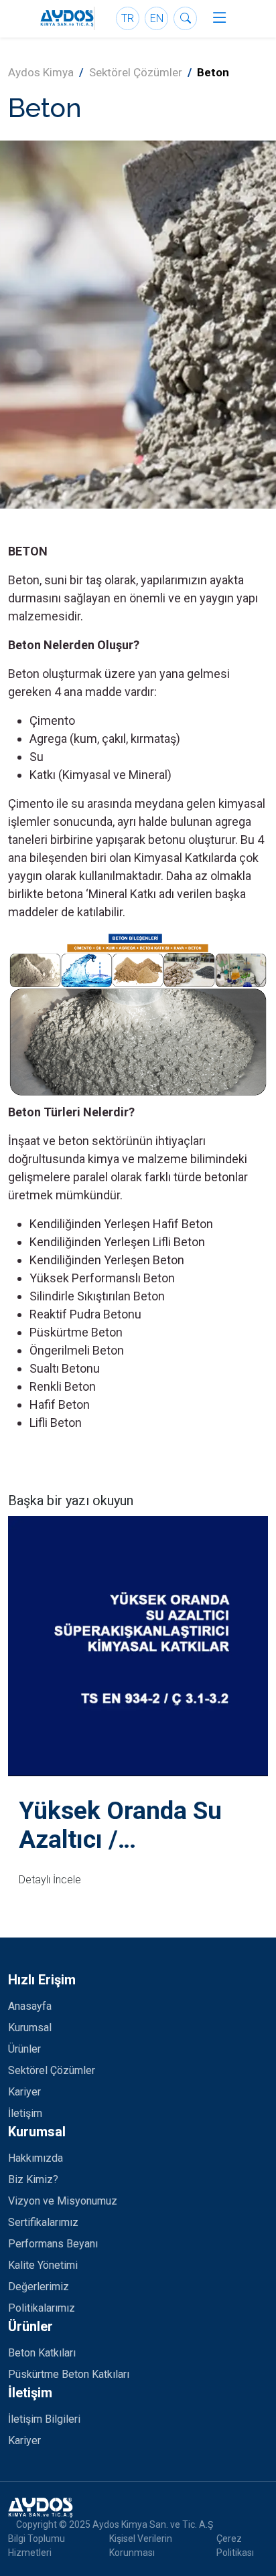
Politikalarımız (42, 2308)
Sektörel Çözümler (136, 72)
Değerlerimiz (39, 2287)
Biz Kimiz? (33, 2179)
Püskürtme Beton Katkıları (69, 2374)
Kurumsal (30, 2028)
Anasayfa (30, 2006)
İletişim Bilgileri (44, 2419)
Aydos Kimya (41, 72)
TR (128, 18)
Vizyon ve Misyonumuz (63, 2201)
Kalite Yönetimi (43, 2265)
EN (157, 18)
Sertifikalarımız (43, 2222)
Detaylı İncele (50, 1880)
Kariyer (24, 2092)
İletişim (25, 2113)
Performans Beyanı (53, 2244)
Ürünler (24, 2049)
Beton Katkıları (42, 2353)
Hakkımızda (36, 2158)
